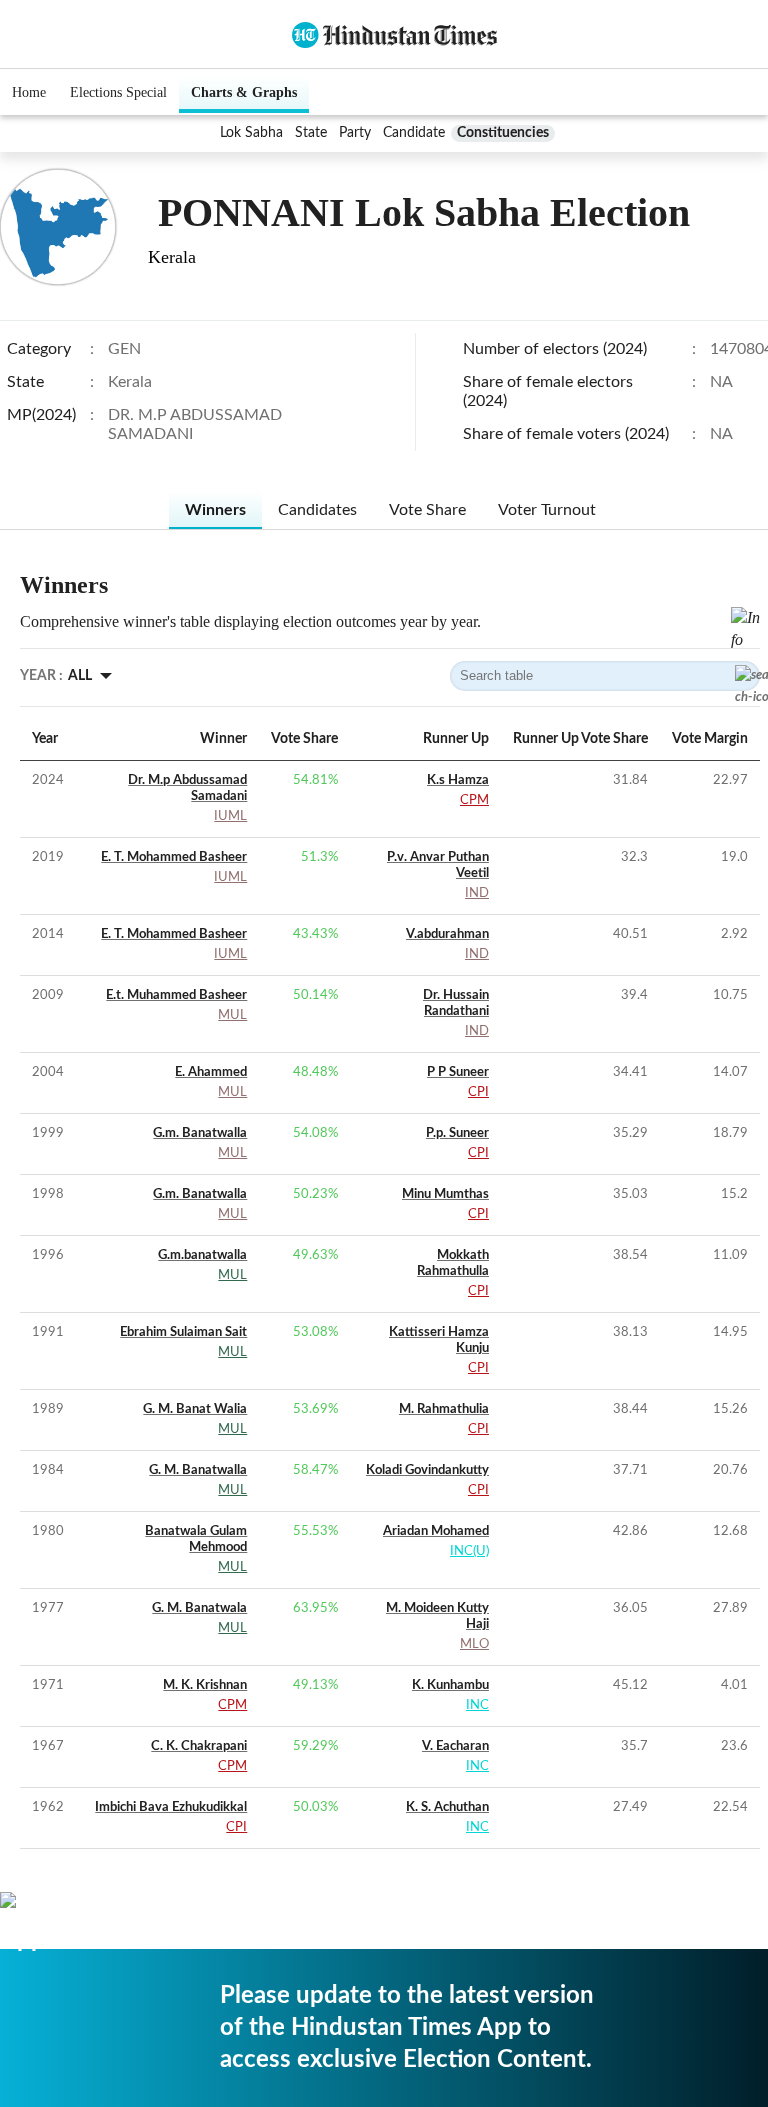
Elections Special (118, 92)
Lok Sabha (251, 133)
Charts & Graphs (244, 92)
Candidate (414, 133)
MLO (474, 1644)
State (311, 133)
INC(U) (469, 1551)
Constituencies (503, 133)
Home (29, 92)
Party (355, 133)
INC (477, 1705)
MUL (232, 1015)
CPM (474, 800)
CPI (478, 1092)
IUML (230, 816)
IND (477, 893)
